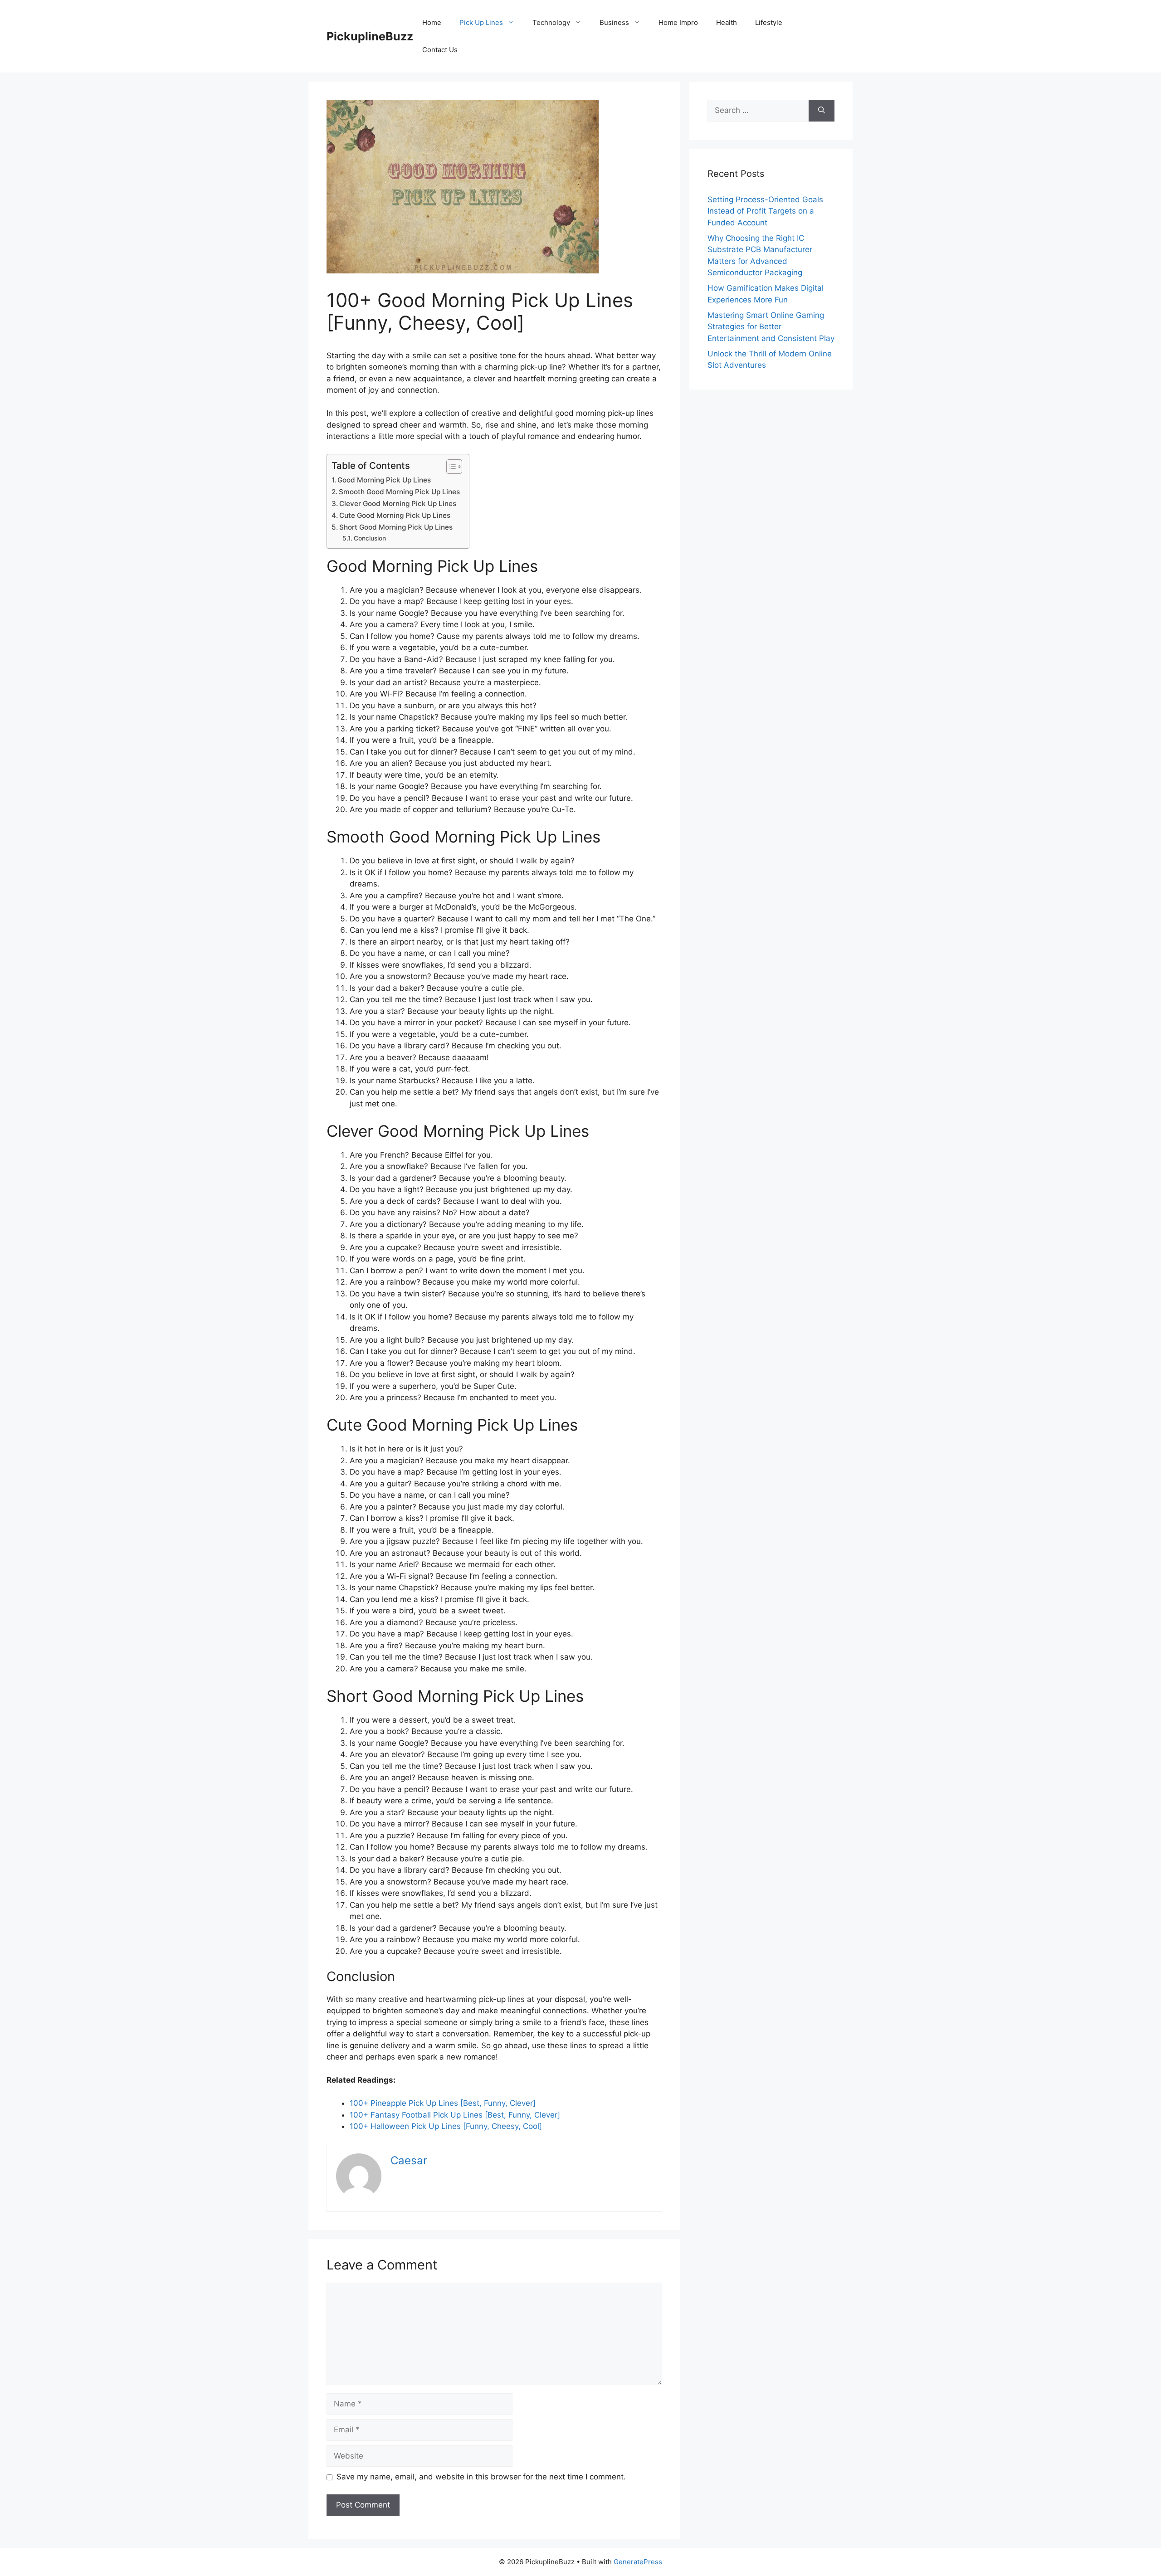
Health (727, 22)
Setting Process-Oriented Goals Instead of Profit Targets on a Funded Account (765, 211)
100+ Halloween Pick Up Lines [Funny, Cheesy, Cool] (446, 2126)
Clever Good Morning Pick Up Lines (398, 504)
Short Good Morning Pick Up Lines (396, 527)
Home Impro (678, 22)
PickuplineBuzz (370, 36)
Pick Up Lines (481, 22)
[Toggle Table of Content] (450, 467)
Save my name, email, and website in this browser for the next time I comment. (481, 2477)
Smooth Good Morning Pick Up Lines (399, 492)
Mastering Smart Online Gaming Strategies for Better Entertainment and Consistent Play (771, 327)
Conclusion (370, 538)
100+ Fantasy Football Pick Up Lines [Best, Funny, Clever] (455, 2115)
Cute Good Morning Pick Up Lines (395, 515)
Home (432, 22)
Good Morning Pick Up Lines (384, 480)
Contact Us (440, 50)
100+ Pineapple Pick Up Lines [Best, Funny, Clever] (443, 2103)
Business (614, 22)
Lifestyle (769, 22)
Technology (551, 22)
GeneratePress (638, 2562)
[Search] (822, 111)
